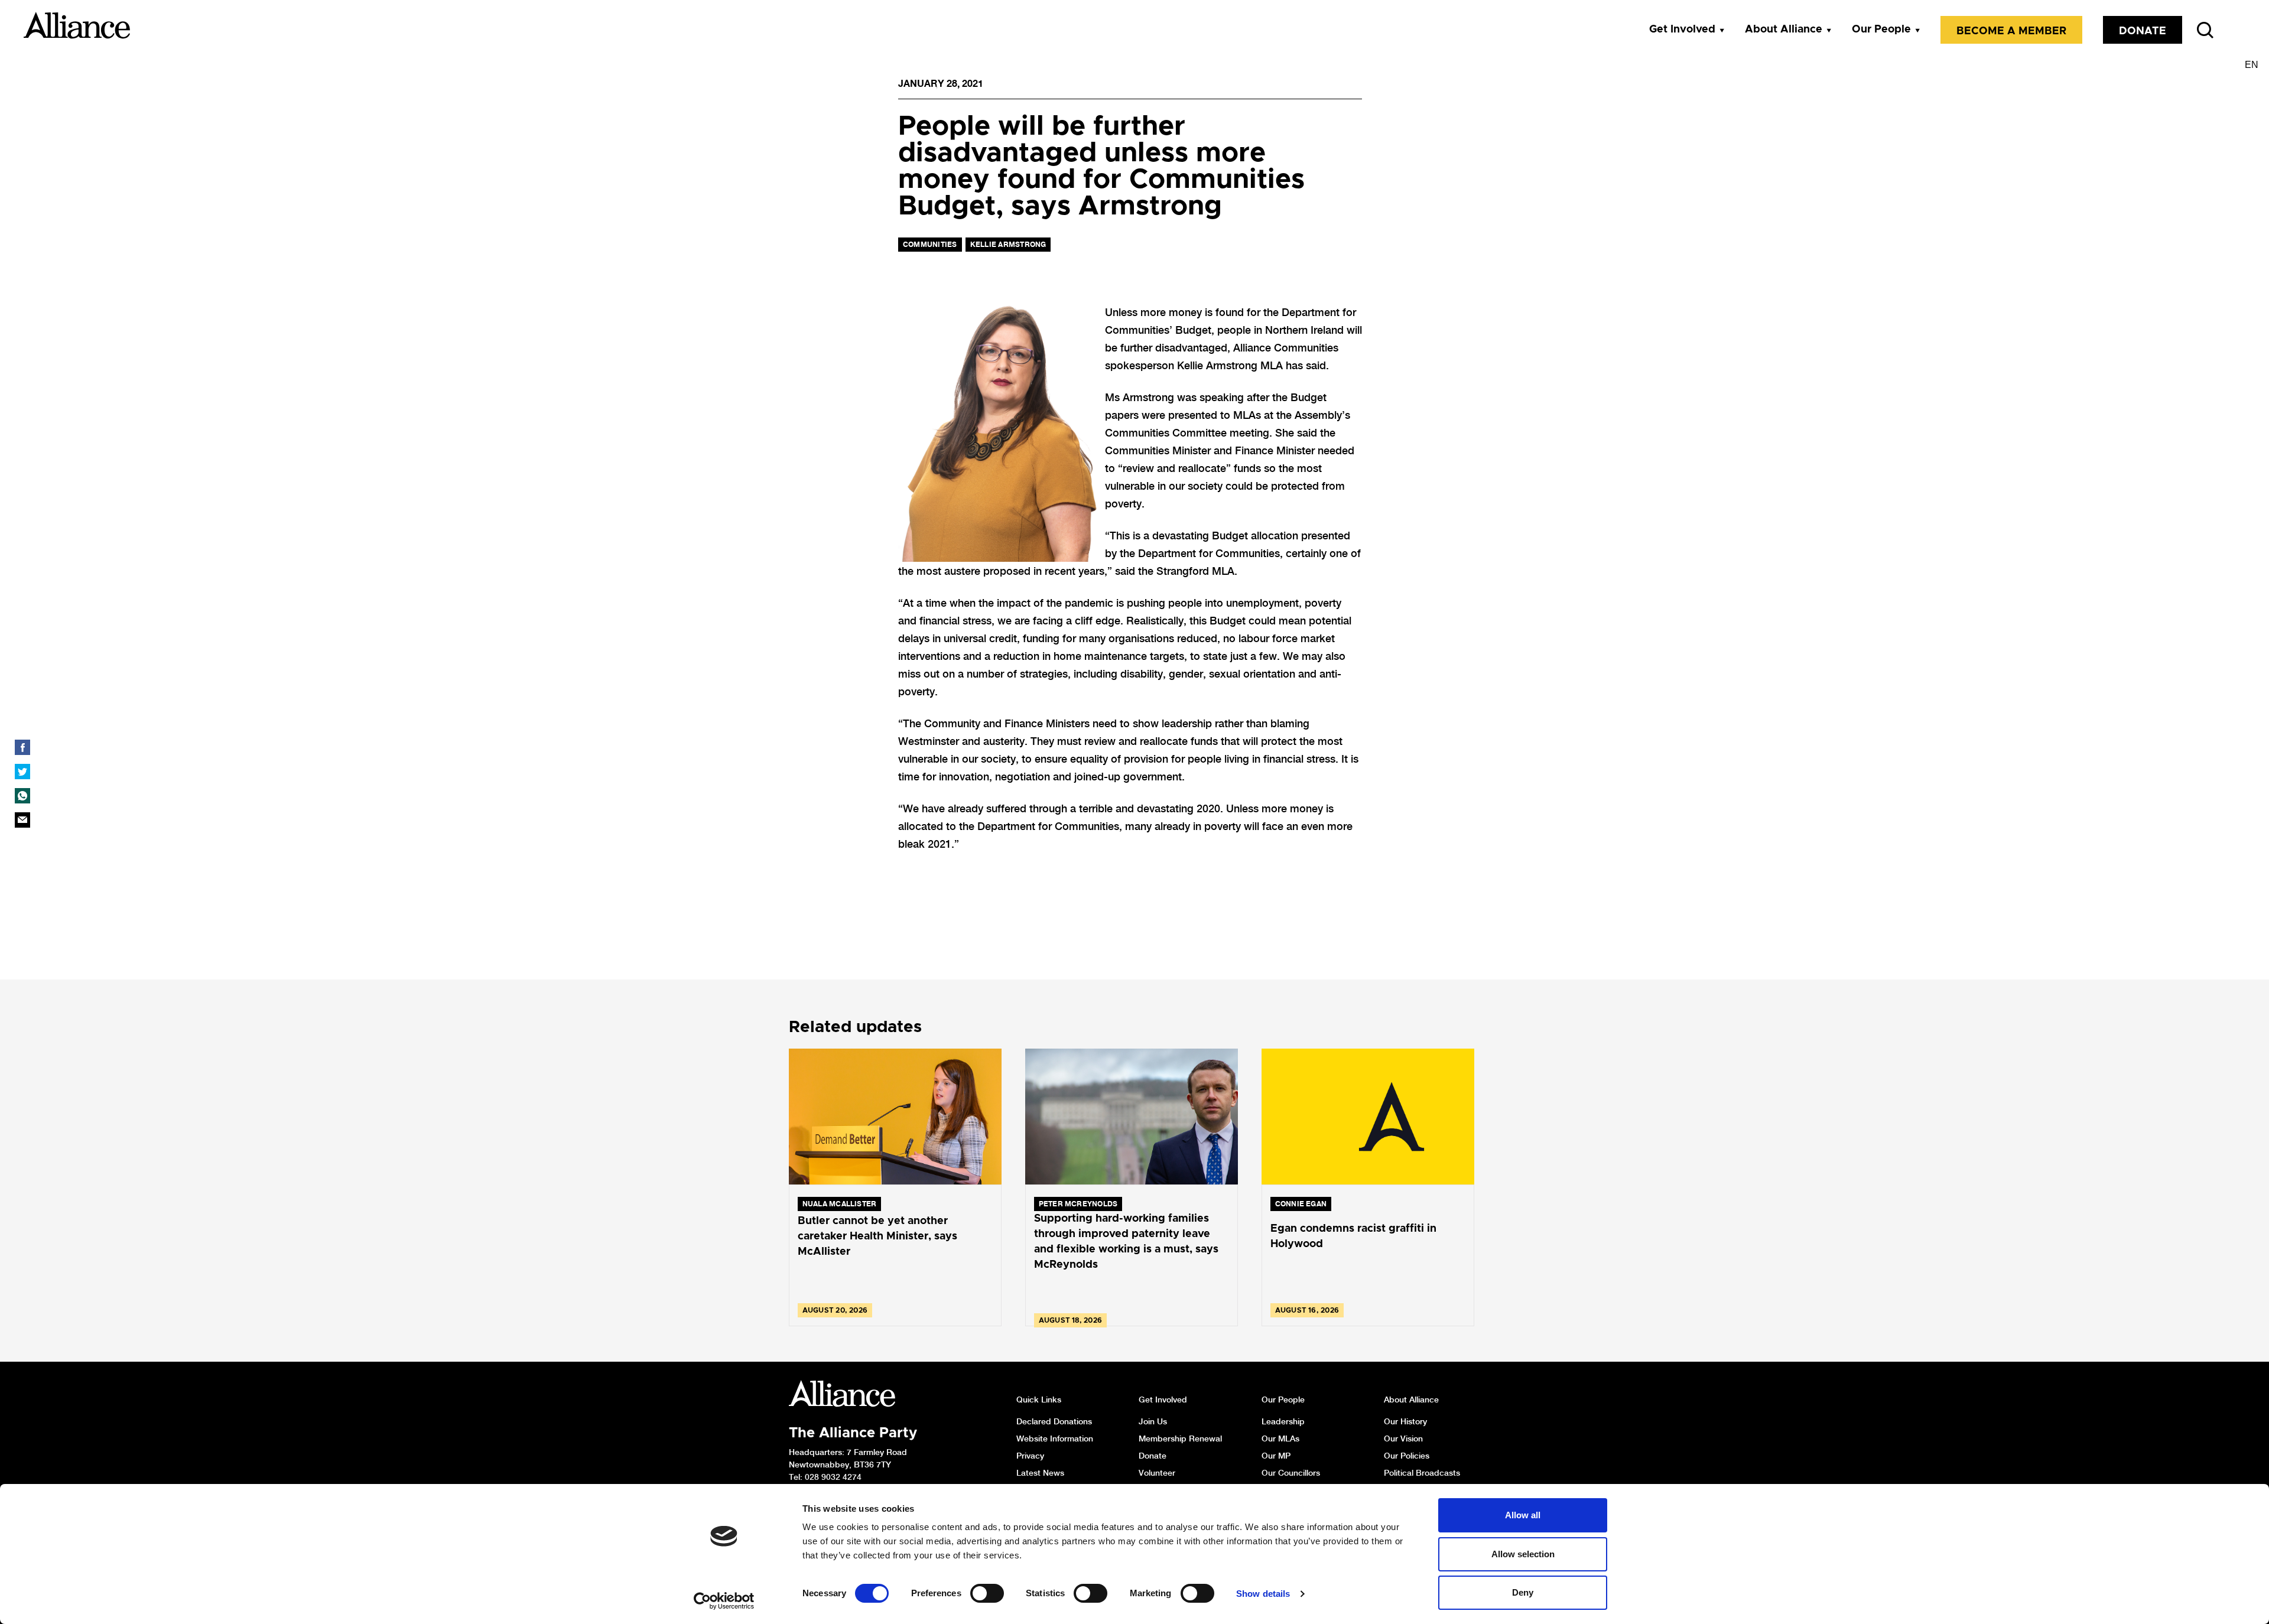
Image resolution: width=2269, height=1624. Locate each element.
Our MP (1276, 1456)
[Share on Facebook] (22, 747)
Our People (1881, 30)
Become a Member (2011, 31)
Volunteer (1157, 1473)
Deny (1523, 1592)
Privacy (1030, 1456)
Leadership (1283, 1421)
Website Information (1055, 1439)
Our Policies (1407, 1456)
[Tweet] (22, 772)
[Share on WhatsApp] (22, 796)
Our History (1405, 1421)
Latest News (1040, 1473)
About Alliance (1784, 30)
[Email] (22, 820)
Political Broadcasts (1422, 1473)
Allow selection (1523, 1554)
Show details (1263, 1594)
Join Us (1153, 1421)
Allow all (1523, 1515)
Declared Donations (1054, 1421)
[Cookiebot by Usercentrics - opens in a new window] (724, 1601)
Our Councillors (1291, 1473)
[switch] (987, 1593)
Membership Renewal (1180, 1439)
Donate (2143, 31)
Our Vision (1403, 1439)
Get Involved (1682, 30)
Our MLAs (1280, 1439)
